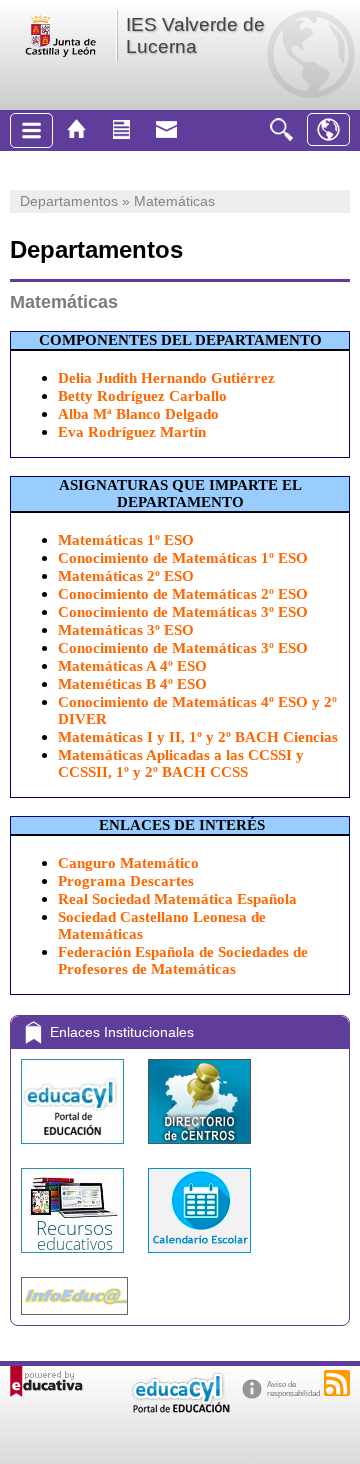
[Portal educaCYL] (74, 1148)
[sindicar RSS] (337, 1383)
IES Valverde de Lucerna (195, 35)
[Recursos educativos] (74, 1257)
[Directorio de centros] (199, 1148)
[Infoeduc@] (74, 1319)
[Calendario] (199, 1257)
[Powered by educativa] (46, 1381)
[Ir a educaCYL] (180, 1408)
